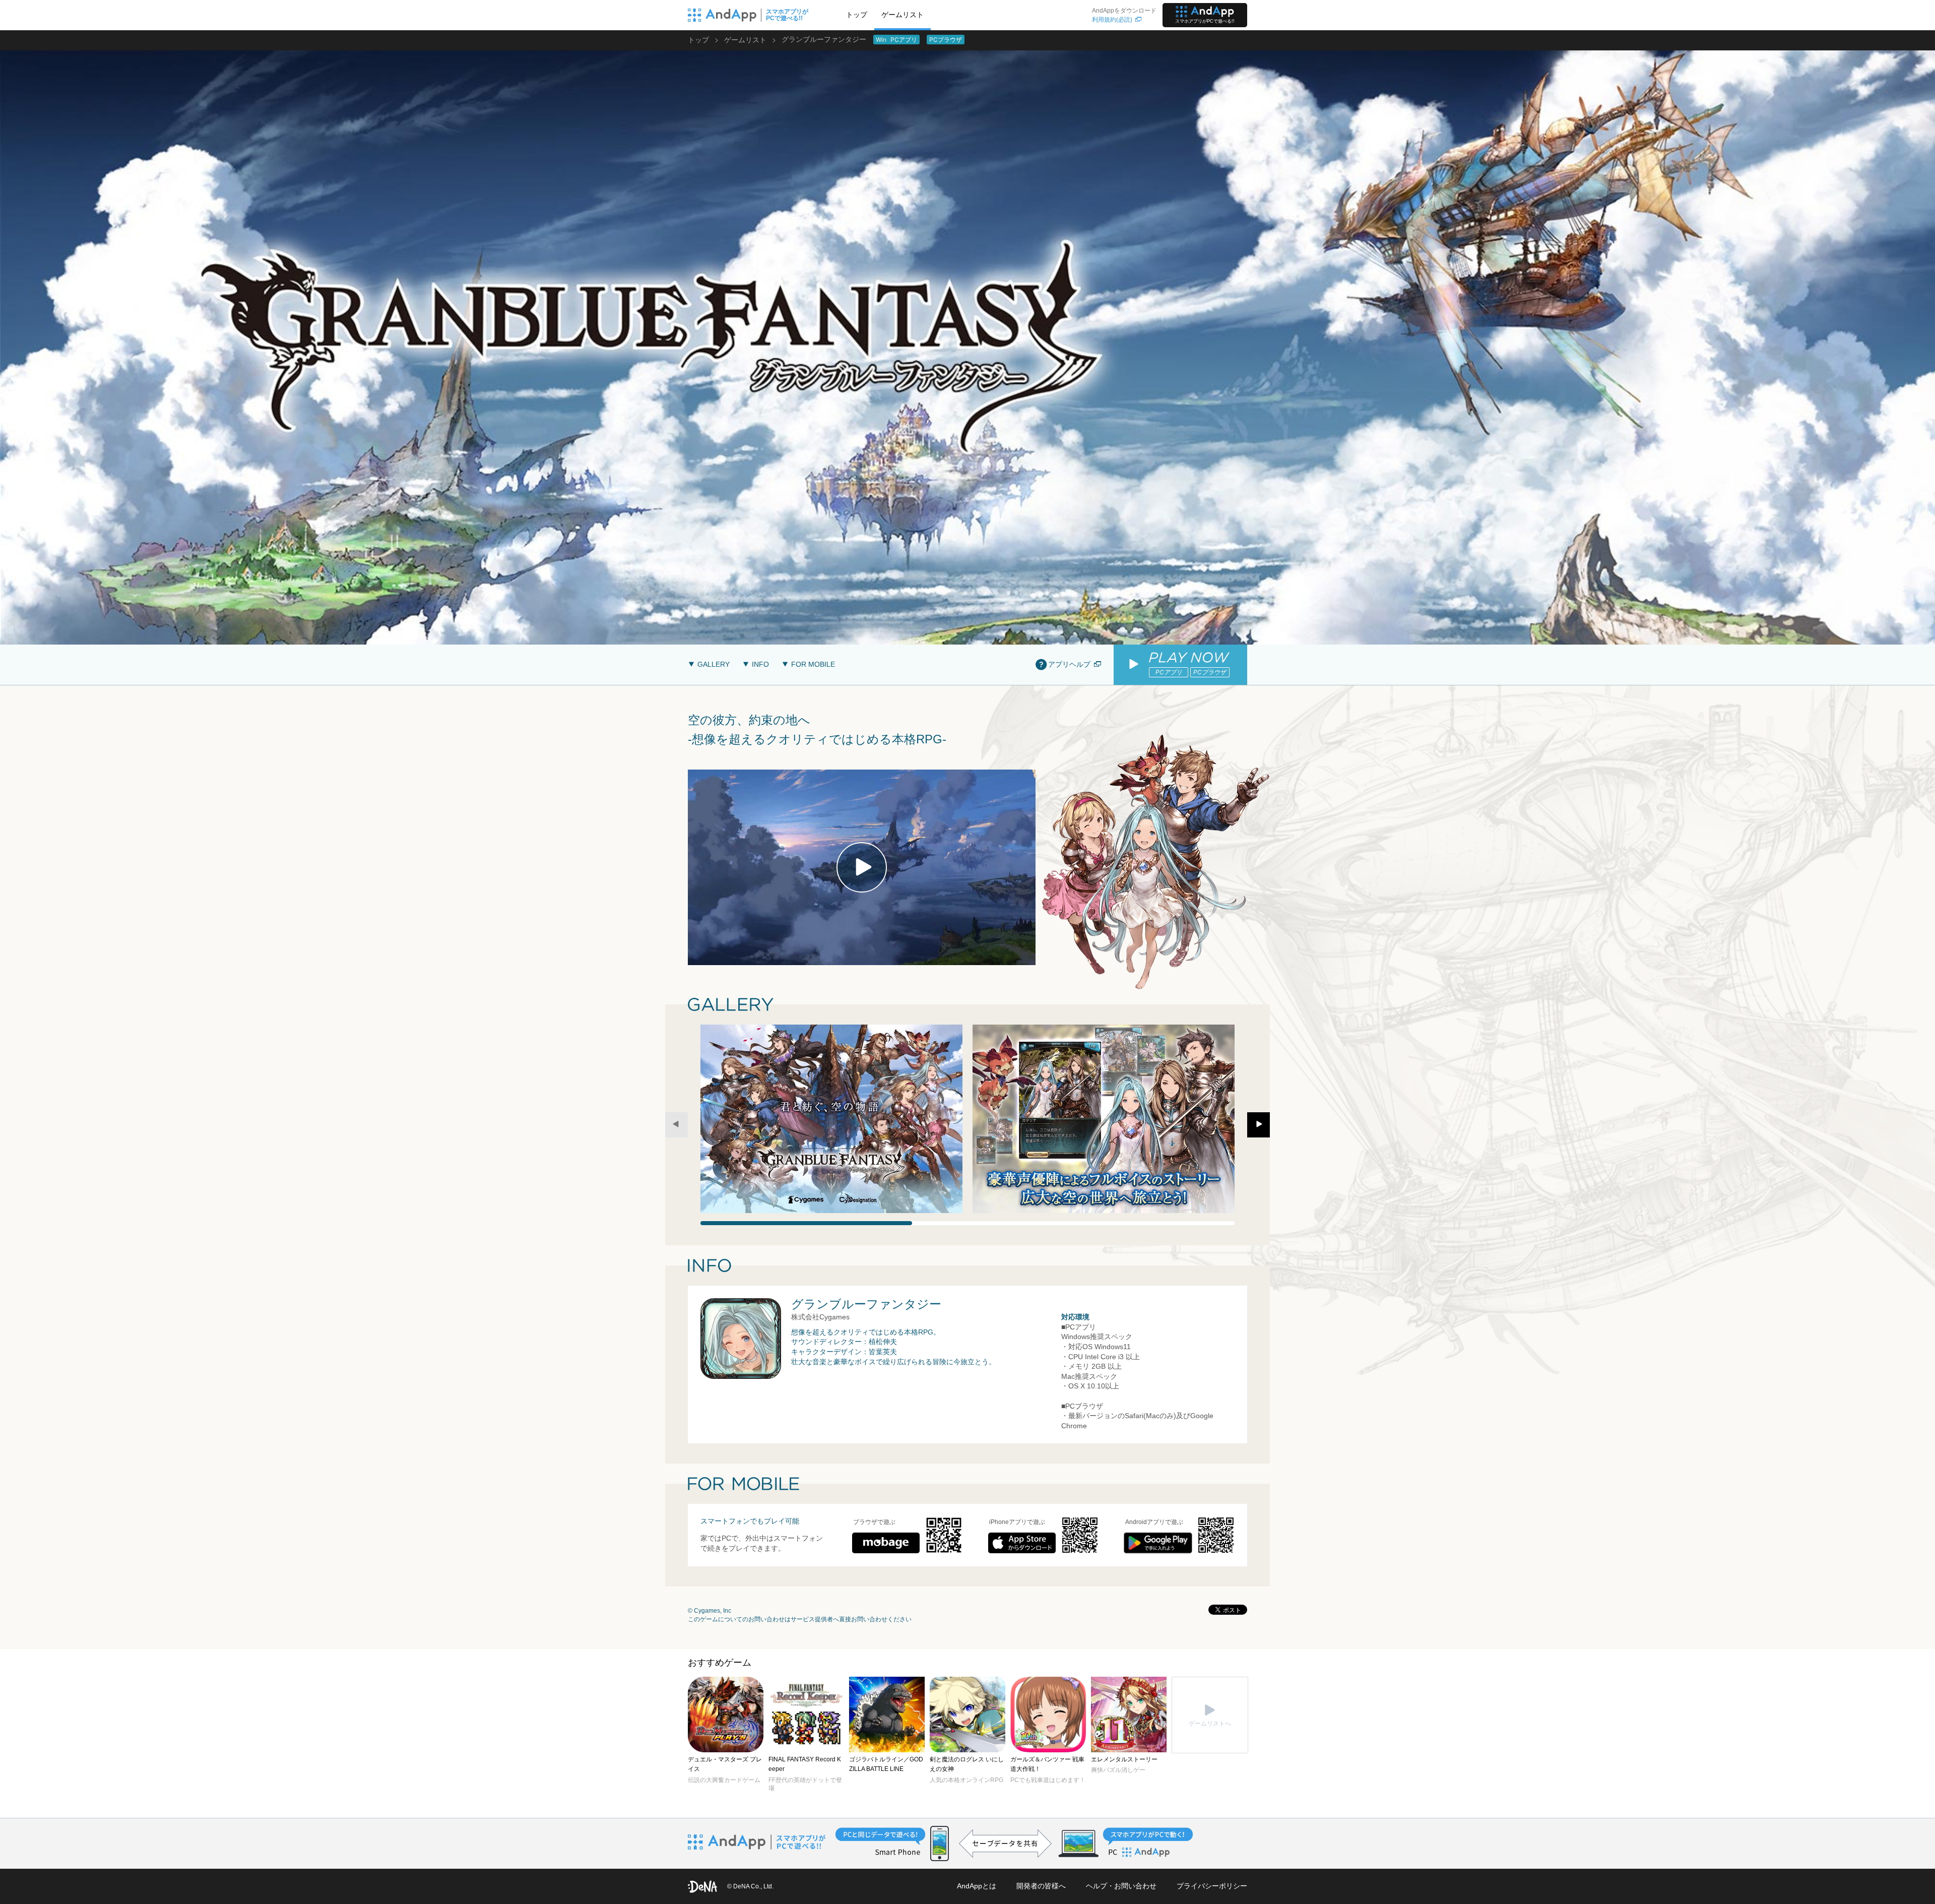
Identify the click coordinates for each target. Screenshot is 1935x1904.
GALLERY (714, 664)
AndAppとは (977, 1886)
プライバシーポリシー (1212, 1886)
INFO (760, 664)
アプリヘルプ (1069, 664)
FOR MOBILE (813, 664)
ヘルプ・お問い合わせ (1121, 1886)
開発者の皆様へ (1041, 1886)
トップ (857, 15)
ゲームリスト (902, 15)
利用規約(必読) (1112, 20)
